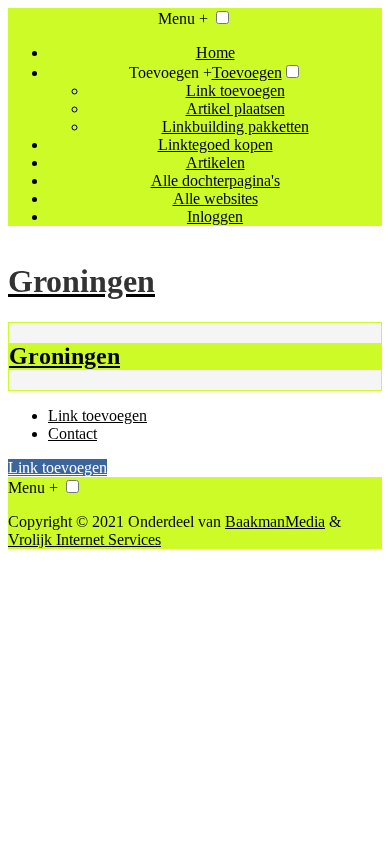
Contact (72, 433)
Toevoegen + (170, 72)
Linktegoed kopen (215, 144)
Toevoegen (247, 72)
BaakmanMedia (275, 521)
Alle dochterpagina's (215, 180)
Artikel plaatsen (235, 108)
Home (215, 52)
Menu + (183, 18)
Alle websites (215, 198)
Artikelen (215, 162)
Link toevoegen (235, 90)
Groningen (64, 356)
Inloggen (215, 216)
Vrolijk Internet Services (84, 539)
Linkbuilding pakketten (235, 126)
